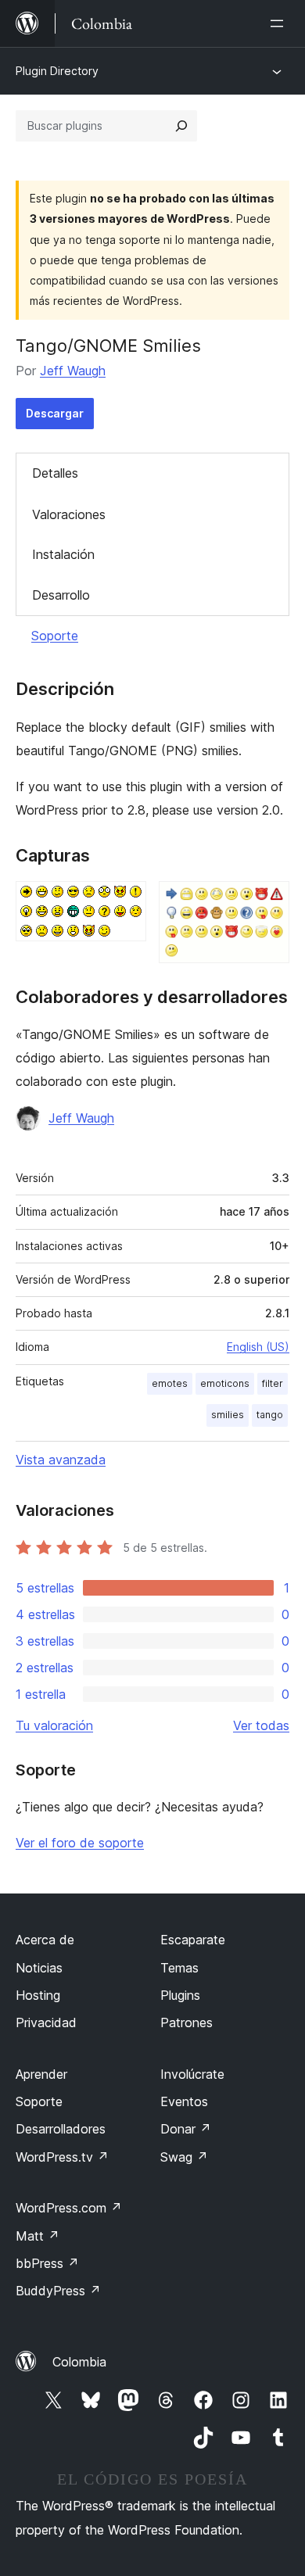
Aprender (41, 2074)
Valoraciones (69, 514)
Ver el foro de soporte (80, 1843)
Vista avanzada (61, 1460)
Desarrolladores (61, 2129)
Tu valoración (54, 1725)
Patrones (187, 2022)
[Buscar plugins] (181, 126)
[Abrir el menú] (280, 23)
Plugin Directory (57, 71)
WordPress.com (69, 2208)
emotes (170, 1383)
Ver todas (261, 1725)
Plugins (180, 1995)
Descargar (55, 413)
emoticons (225, 1383)
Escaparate (193, 1940)
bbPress (47, 2263)
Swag (184, 2157)
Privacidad (46, 2022)
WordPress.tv (62, 2157)
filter (273, 1383)
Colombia (79, 2362)
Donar (186, 2129)
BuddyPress (58, 2291)
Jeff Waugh (73, 371)
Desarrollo (61, 595)
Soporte (55, 636)
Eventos (184, 2101)
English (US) (258, 1347)
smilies (228, 1415)
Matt (38, 2236)
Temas (179, 1968)
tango (270, 1415)
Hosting (38, 1995)
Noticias (39, 1968)
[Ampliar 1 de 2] (125, 902)
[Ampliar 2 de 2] (268, 902)
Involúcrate (192, 2074)
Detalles (55, 473)
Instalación (63, 554)
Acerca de (45, 1940)
